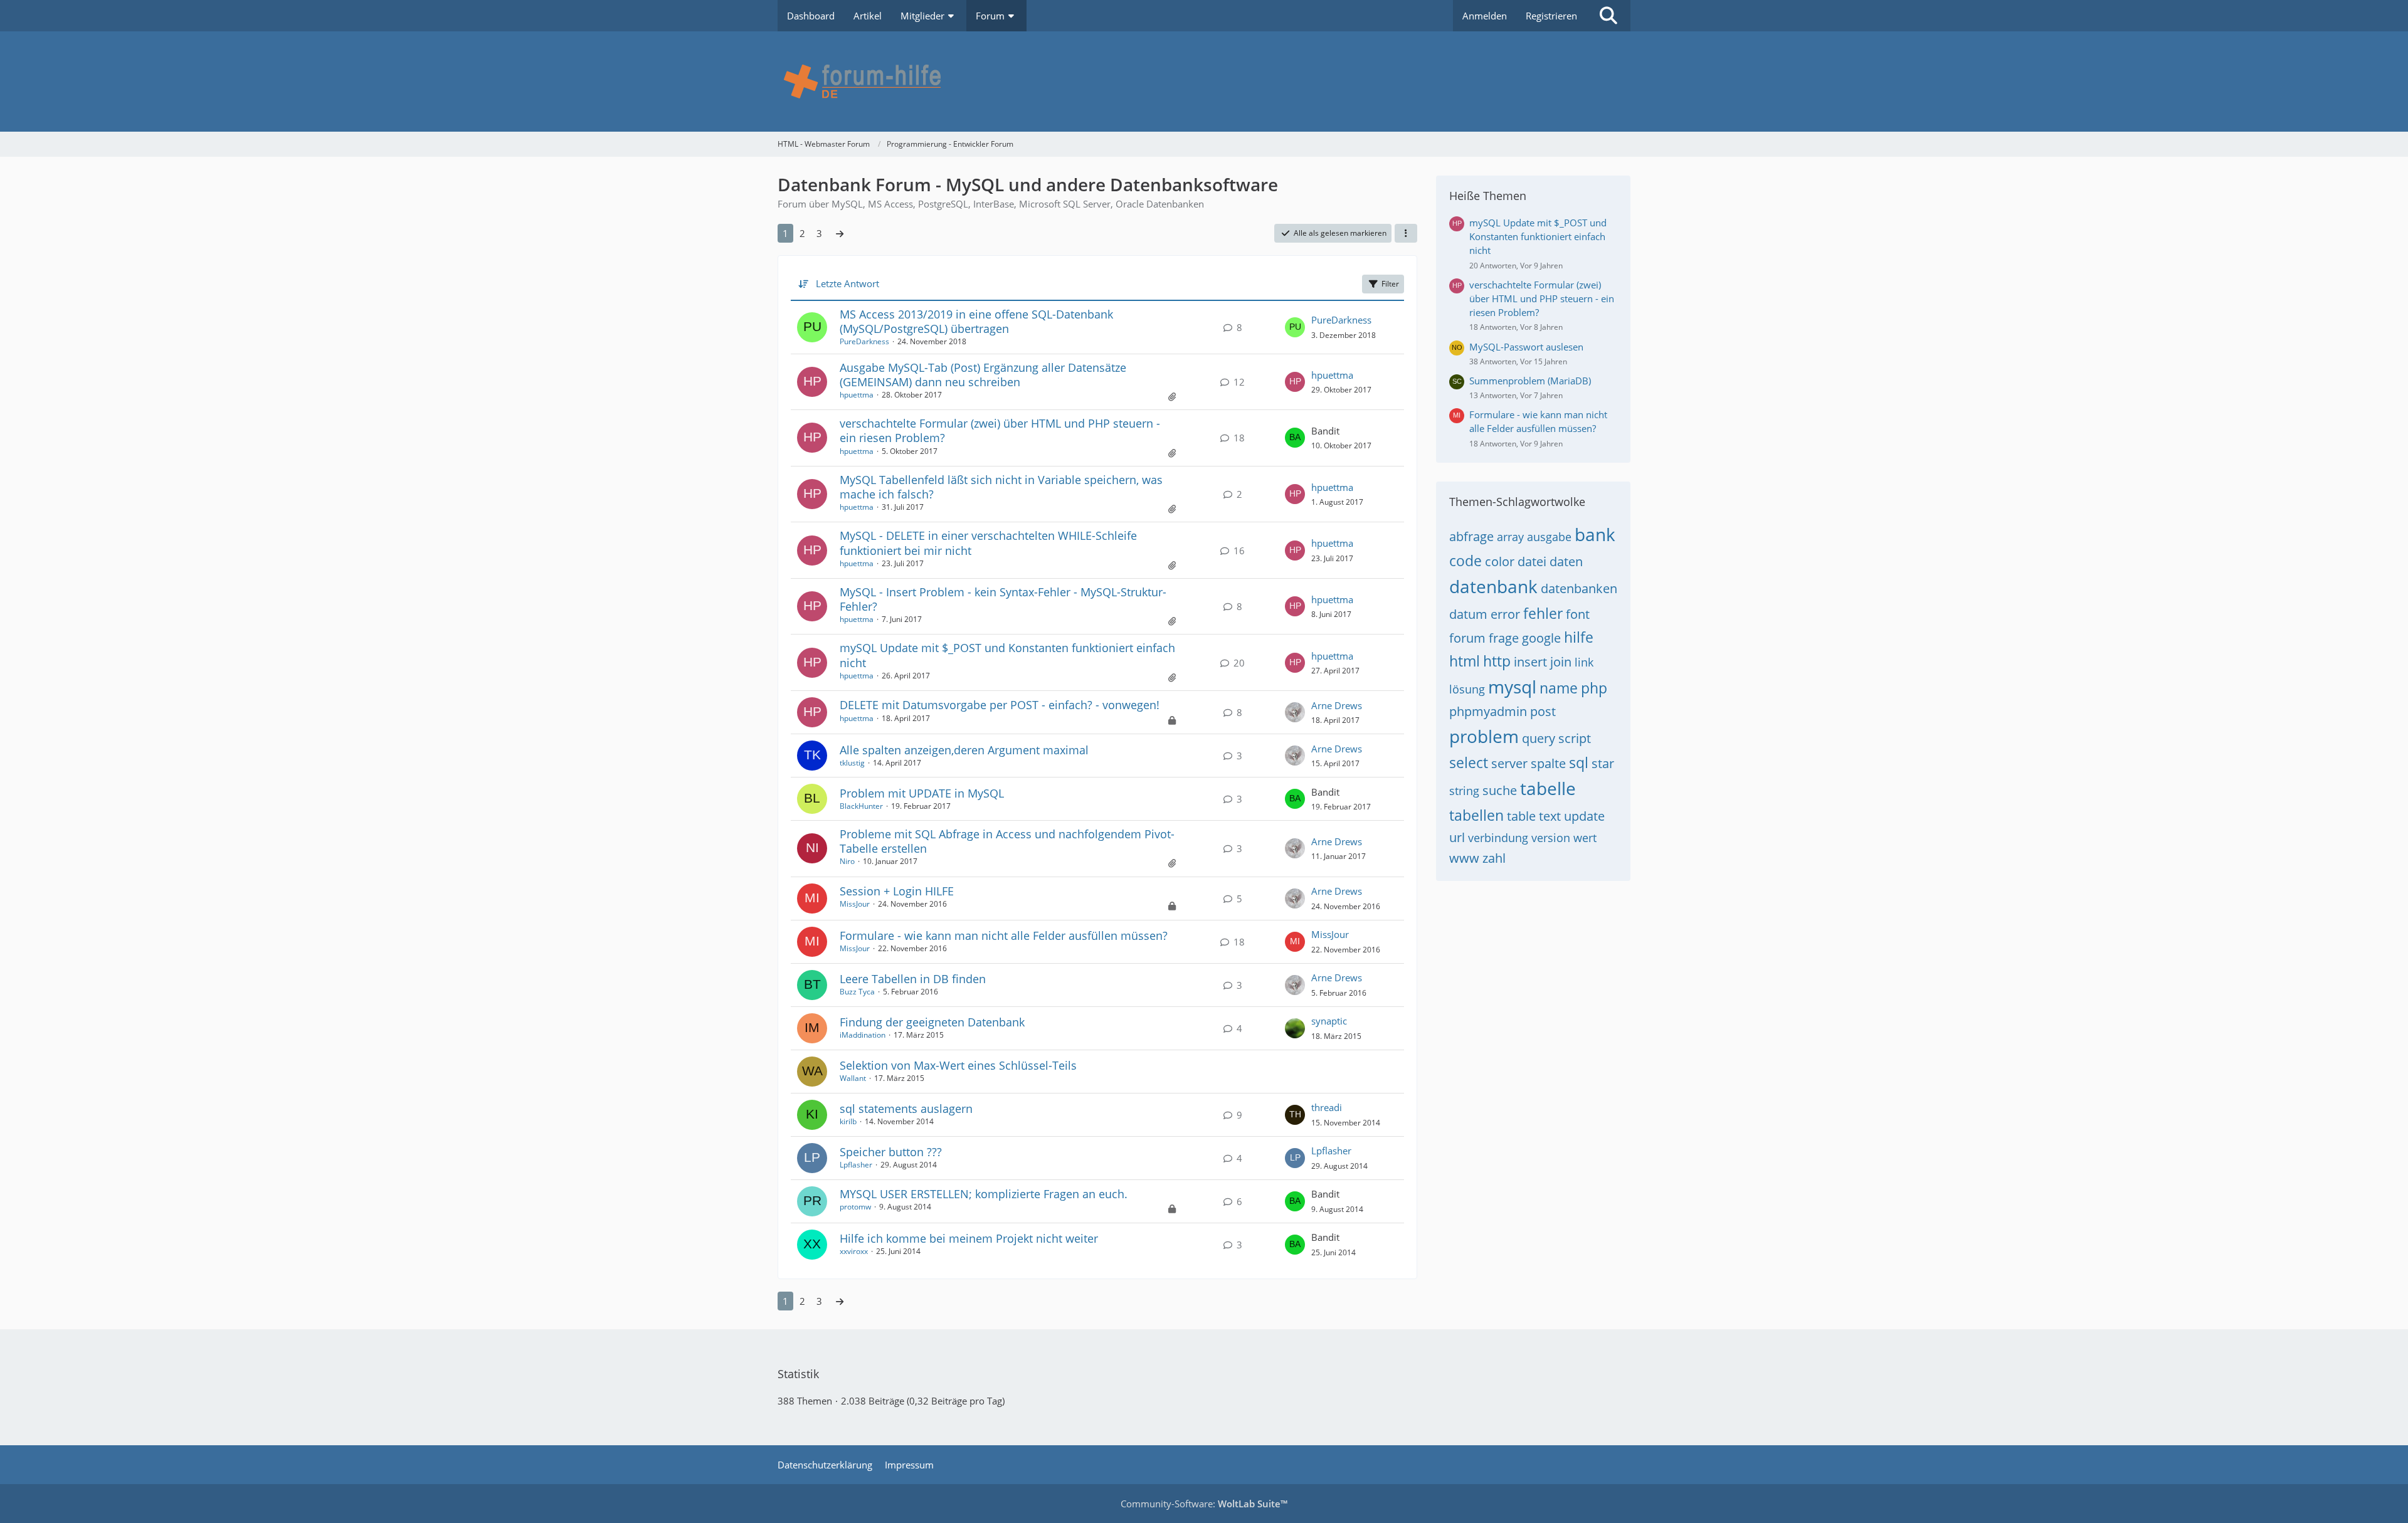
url (1457, 837)
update (1584, 816)
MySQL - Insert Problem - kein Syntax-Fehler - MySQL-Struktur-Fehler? (1003, 599)
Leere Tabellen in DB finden (913, 979)
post (1543, 711)
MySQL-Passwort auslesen (1526, 347)
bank (1595, 534)
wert (1585, 838)
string (1464, 791)
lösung (1467, 689)
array (1510, 537)
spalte (1548, 763)
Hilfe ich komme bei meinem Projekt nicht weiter (969, 1238)
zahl (1494, 858)
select (1469, 762)
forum (1467, 638)
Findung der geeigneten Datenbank (932, 1022)
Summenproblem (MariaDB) (1530, 381)
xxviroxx (854, 1251)
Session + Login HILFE (897, 891)
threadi (1327, 1107)
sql (1579, 762)
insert (1530, 662)
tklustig (852, 763)
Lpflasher (856, 1165)
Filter (1390, 284)
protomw (855, 1207)
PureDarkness (864, 341)
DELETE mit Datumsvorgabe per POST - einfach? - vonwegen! (1000, 705)
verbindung (1498, 838)
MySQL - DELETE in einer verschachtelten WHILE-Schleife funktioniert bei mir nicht (988, 543)
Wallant (853, 1078)
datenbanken (1579, 588)
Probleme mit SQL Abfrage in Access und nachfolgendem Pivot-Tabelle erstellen (1007, 841)
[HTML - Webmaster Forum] (1204, 82)
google (1541, 638)
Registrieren (1551, 16)
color (1500, 561)
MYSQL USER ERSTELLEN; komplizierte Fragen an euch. (984, 1194)
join (1561, 662)
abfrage (1471, 536)
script (1575, 738)
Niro (847, 861)
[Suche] (1608, 16)
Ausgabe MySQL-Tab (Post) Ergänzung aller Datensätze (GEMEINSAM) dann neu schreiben (983, 375)
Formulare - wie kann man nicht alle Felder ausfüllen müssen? (1004, 935)
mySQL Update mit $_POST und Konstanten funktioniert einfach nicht (1007, 655)
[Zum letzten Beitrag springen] (1295, 327)
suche (1500, 790)
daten (1566, 561)
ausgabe (1549, 537)
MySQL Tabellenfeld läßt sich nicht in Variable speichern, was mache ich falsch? (1001, 487)
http (1497, 661)
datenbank (1493, 586)
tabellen (1476, 815)
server (1509, 763)
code (1465, 561)
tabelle (1548, 788)
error (1505, 614)
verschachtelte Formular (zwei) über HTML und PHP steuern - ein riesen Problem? (1000, 430)
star (1603, 763)
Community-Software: (1204, 1504)
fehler (1543, 613)
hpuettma (857, 395)
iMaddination (863, 1035)
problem (1484, 736)
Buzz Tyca (857, 992)
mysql (1512, 687)
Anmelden (1485, 16)
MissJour (855, 904)
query (1539, 738)
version (1551, 838)
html (1465, 661)
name (1559, 688)
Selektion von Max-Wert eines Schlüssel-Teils (958, 1065)
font (1578, 614)
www (1464, 858)
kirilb (848, 1121)
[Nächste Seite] (840, 233)
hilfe (1579, 637)
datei (1532, 561)
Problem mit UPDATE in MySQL (922, 793)
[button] (1406, 233)
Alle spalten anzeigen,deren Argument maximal (964, 750)
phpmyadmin (1488, 711)
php (1594, 688)
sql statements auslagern (906, 1109)
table (1521, 816)
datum (1468, 614)
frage (1504, 638)
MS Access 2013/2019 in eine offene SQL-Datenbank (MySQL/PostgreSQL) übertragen (976, 321)
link (1584, 662)
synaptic (1329, 1021)
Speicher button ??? (891, 1152)
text (1550, 816)
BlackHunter (861, 806)
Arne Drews (1337, 705)
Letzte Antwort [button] (848, 283)
